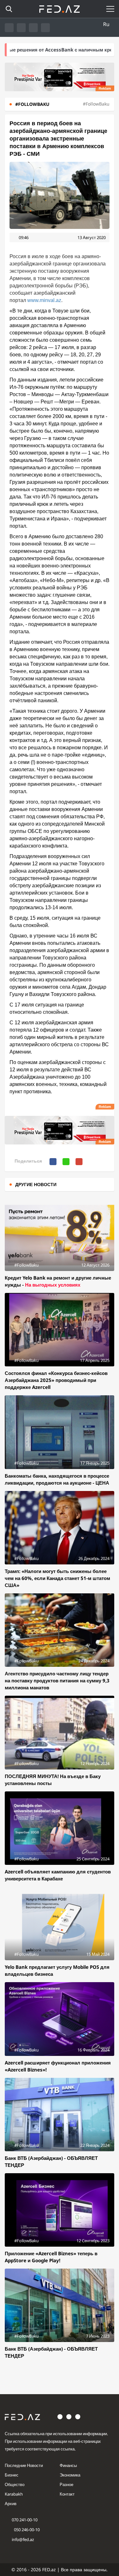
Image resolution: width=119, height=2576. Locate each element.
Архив (11, 2504)
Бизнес (12, 2475)
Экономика (70, 2475)
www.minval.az (44, 300)
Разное (66, 2484)
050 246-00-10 (26, 2530)
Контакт (67, 2494)
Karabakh (14, 2494)
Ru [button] (106, 24)
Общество (15, 2484)
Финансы (68, 2465)
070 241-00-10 (25, 2520)
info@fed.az (23, 2539)
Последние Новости (24, 2465)
